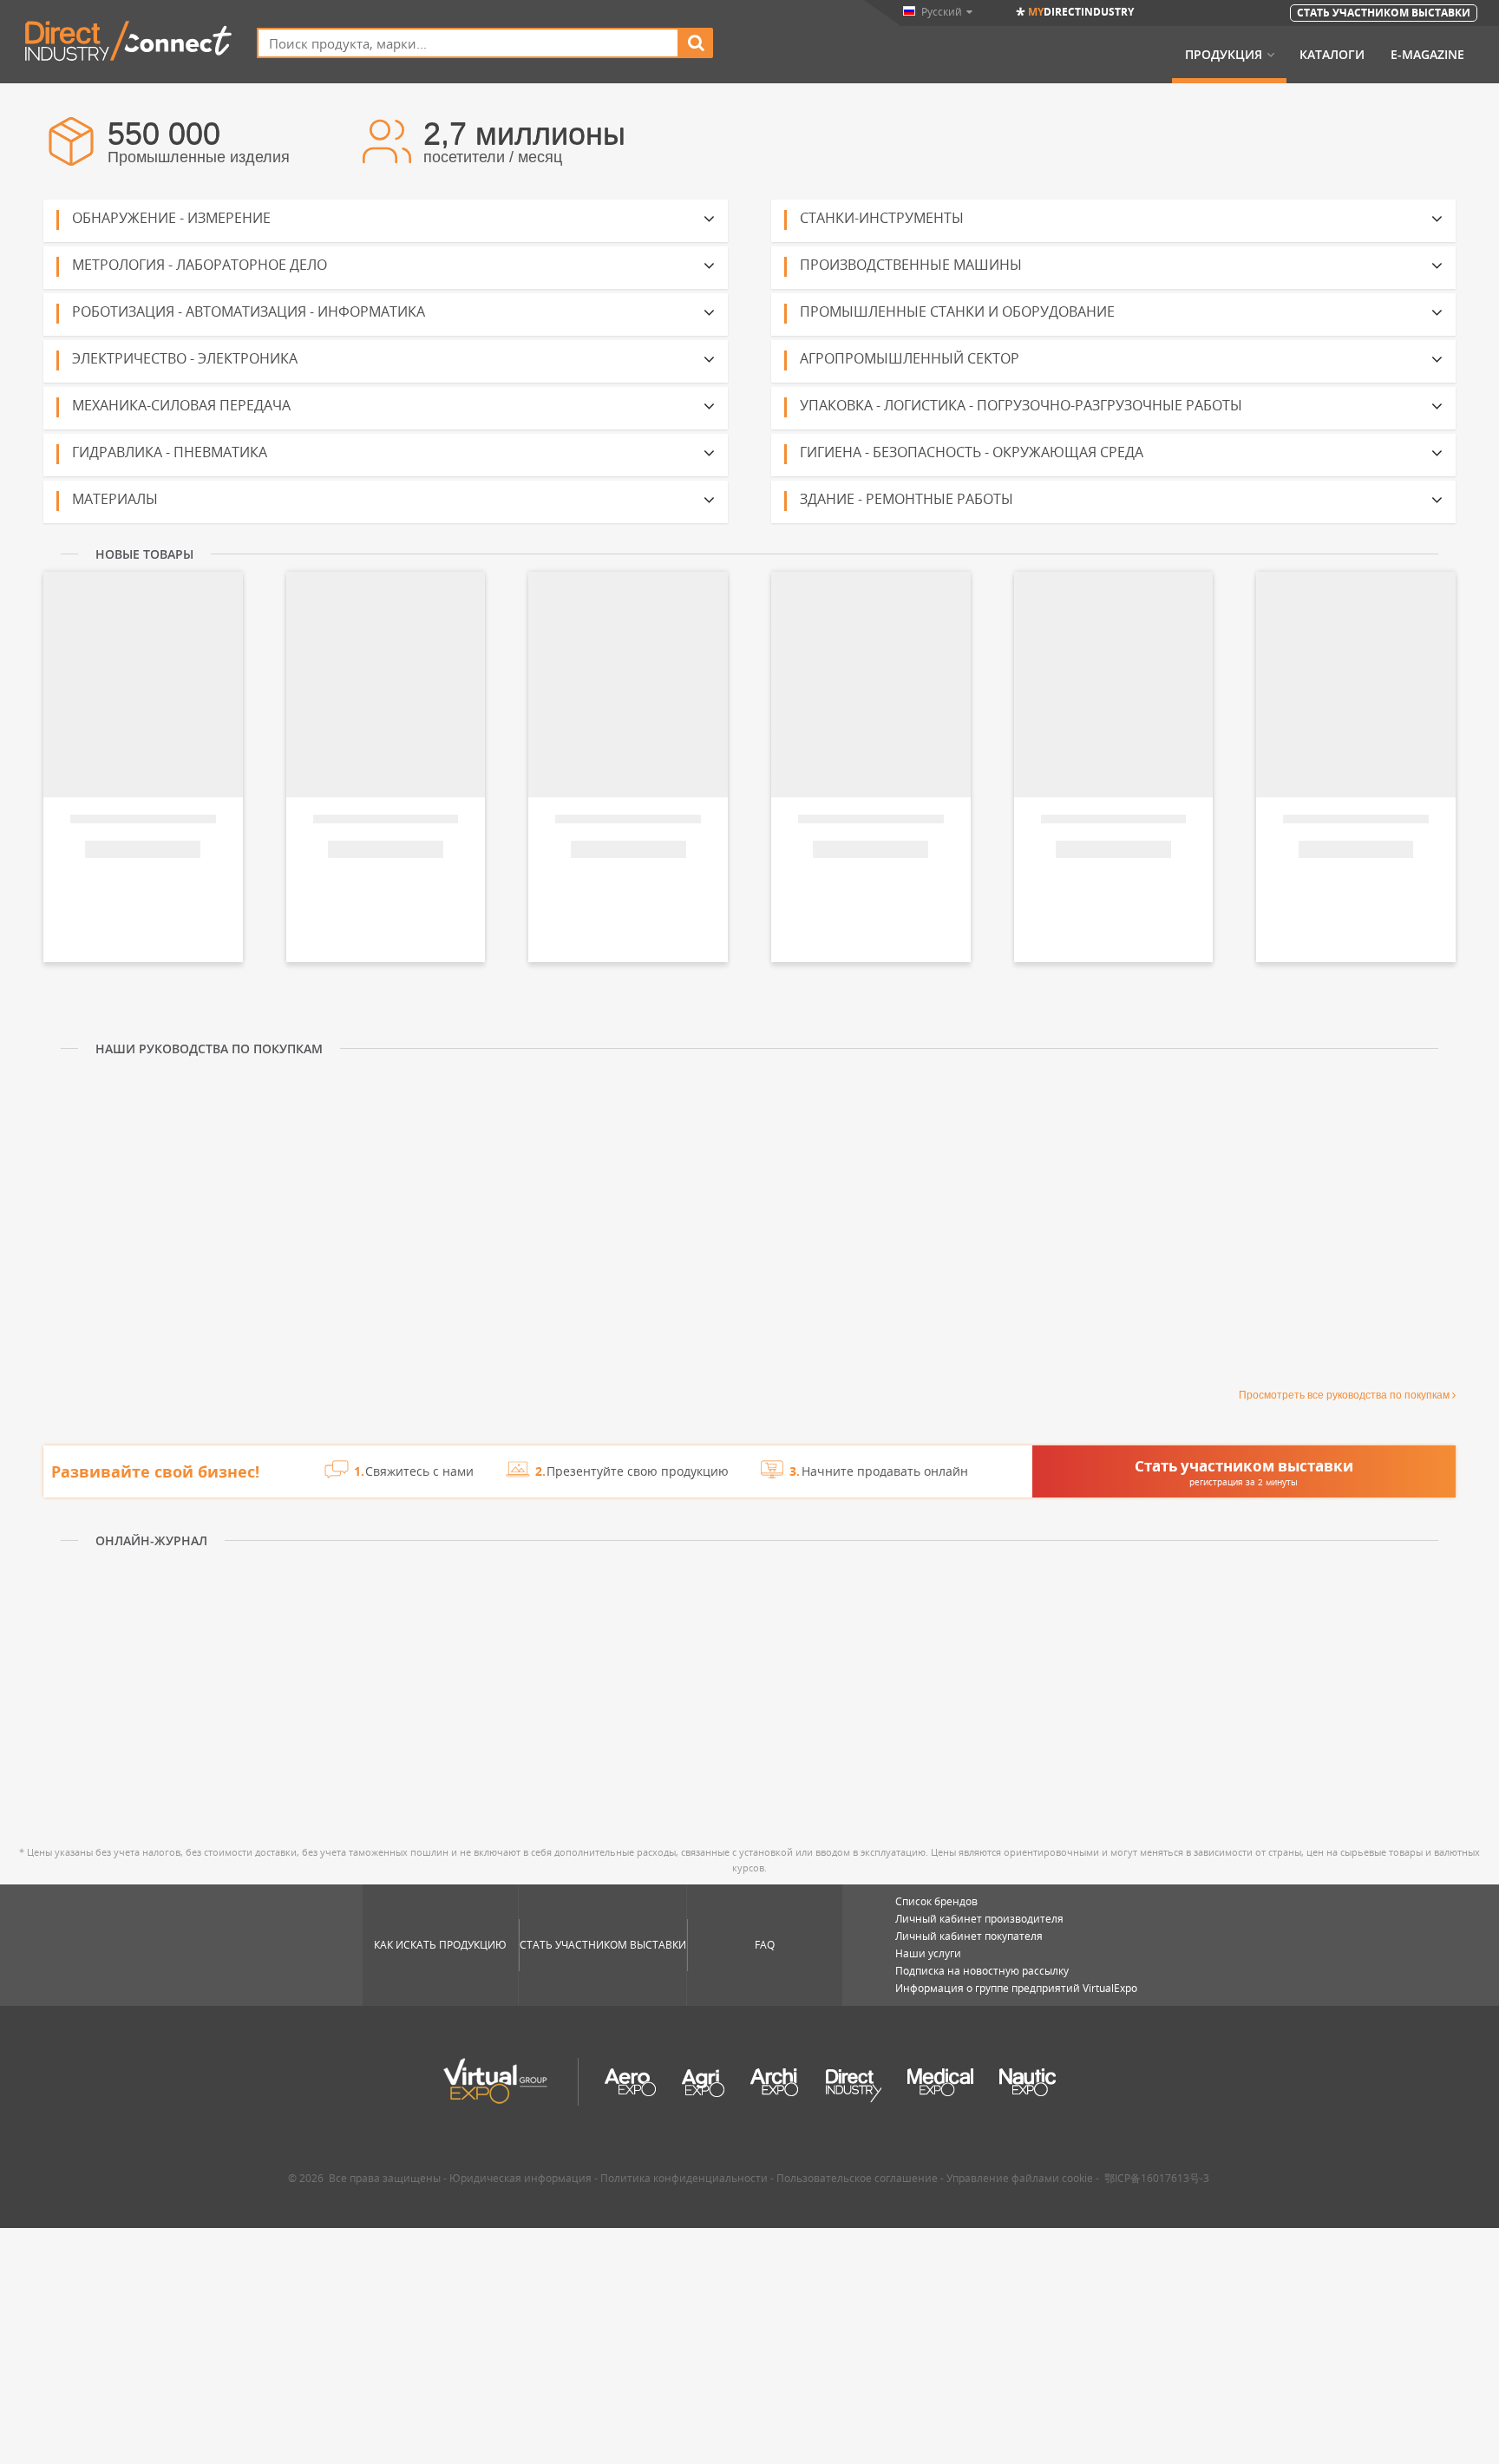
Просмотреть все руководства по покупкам (1344, 1395)
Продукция (1224, 55)
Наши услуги (928, 1953)
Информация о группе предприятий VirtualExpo (1016, 1988)
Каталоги (1332, 55)
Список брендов (936, 1901)
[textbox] (468, 43)
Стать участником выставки (603, 1945)
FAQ (765, 1945)
